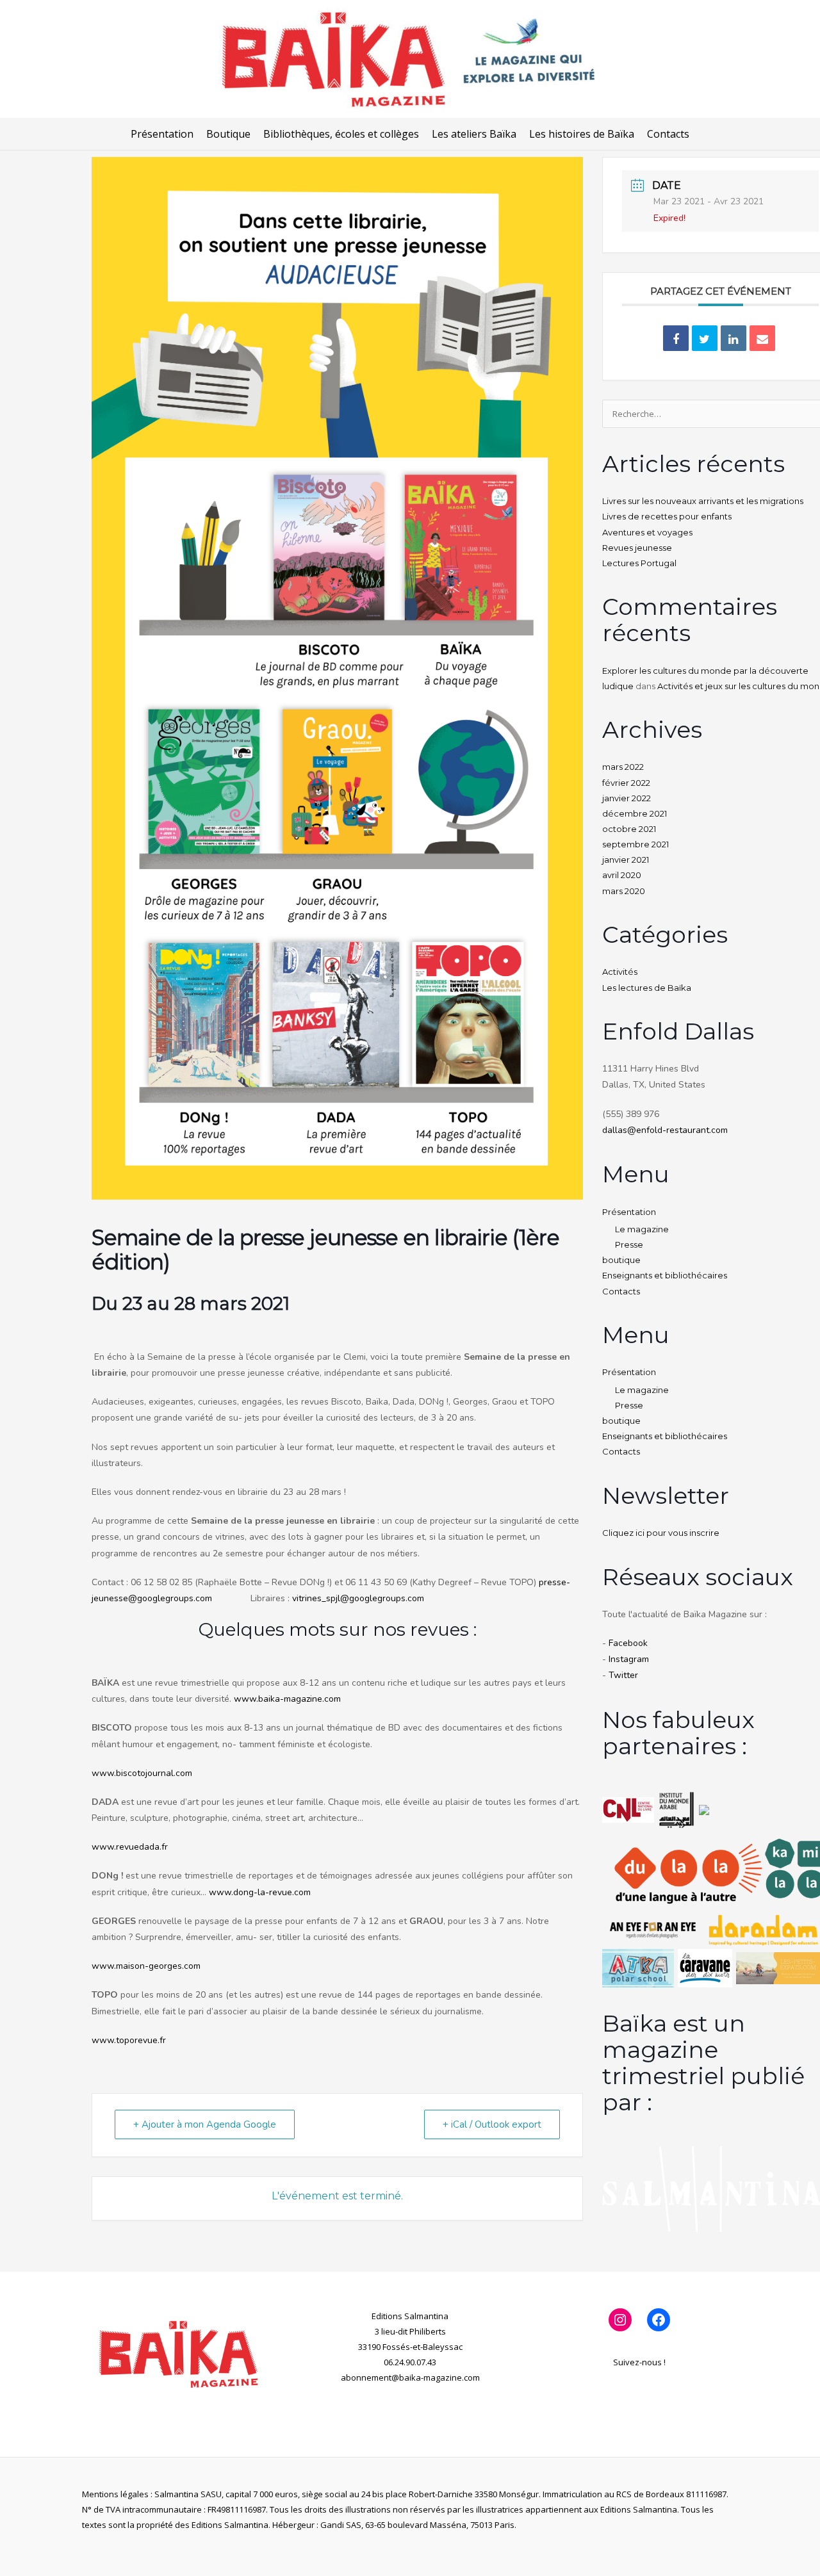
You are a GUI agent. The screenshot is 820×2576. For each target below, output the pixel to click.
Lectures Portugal (639, 563)
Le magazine (642, 1229)
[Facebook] (659, 2320)
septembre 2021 (635, 844)
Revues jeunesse (637, 548)
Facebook (628, 1643)
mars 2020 (624, 891)
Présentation (162, 134)
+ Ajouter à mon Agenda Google (205, 2124)
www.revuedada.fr (130, 1847)
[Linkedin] (734, 338)
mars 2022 (623, 767)
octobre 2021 (629, 829)
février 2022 (626, 783)
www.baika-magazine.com (287, 1699)
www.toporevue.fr (129, 2040)
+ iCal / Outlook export (492, 2124)
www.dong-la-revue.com (260, 1892)
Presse (629, 1244)
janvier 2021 (626, 860)
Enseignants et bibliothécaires (665, 1275)
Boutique (228, 134)
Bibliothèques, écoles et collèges (341, 134)
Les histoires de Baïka (582, 134)
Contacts (668, 134)
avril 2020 (622, 875)
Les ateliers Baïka (474, 134)
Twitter (623, 1675)
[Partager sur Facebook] (676, 338)
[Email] (762, 338)
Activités (620, 972)
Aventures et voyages (647, 532)
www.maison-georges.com (146, 1966)
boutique (621, 1260)
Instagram (629, 1659)
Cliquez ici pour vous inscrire (661, 1533)
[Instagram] (620, 2320)
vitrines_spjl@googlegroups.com (358, 1598)
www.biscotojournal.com (142, 1773)
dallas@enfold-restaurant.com (665, 1130)
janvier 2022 (627, 798)
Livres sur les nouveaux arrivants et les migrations (703, 501)
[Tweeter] (705, 338)
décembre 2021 (635, 813)
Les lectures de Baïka (647, 988)
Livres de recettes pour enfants (667, 516)
